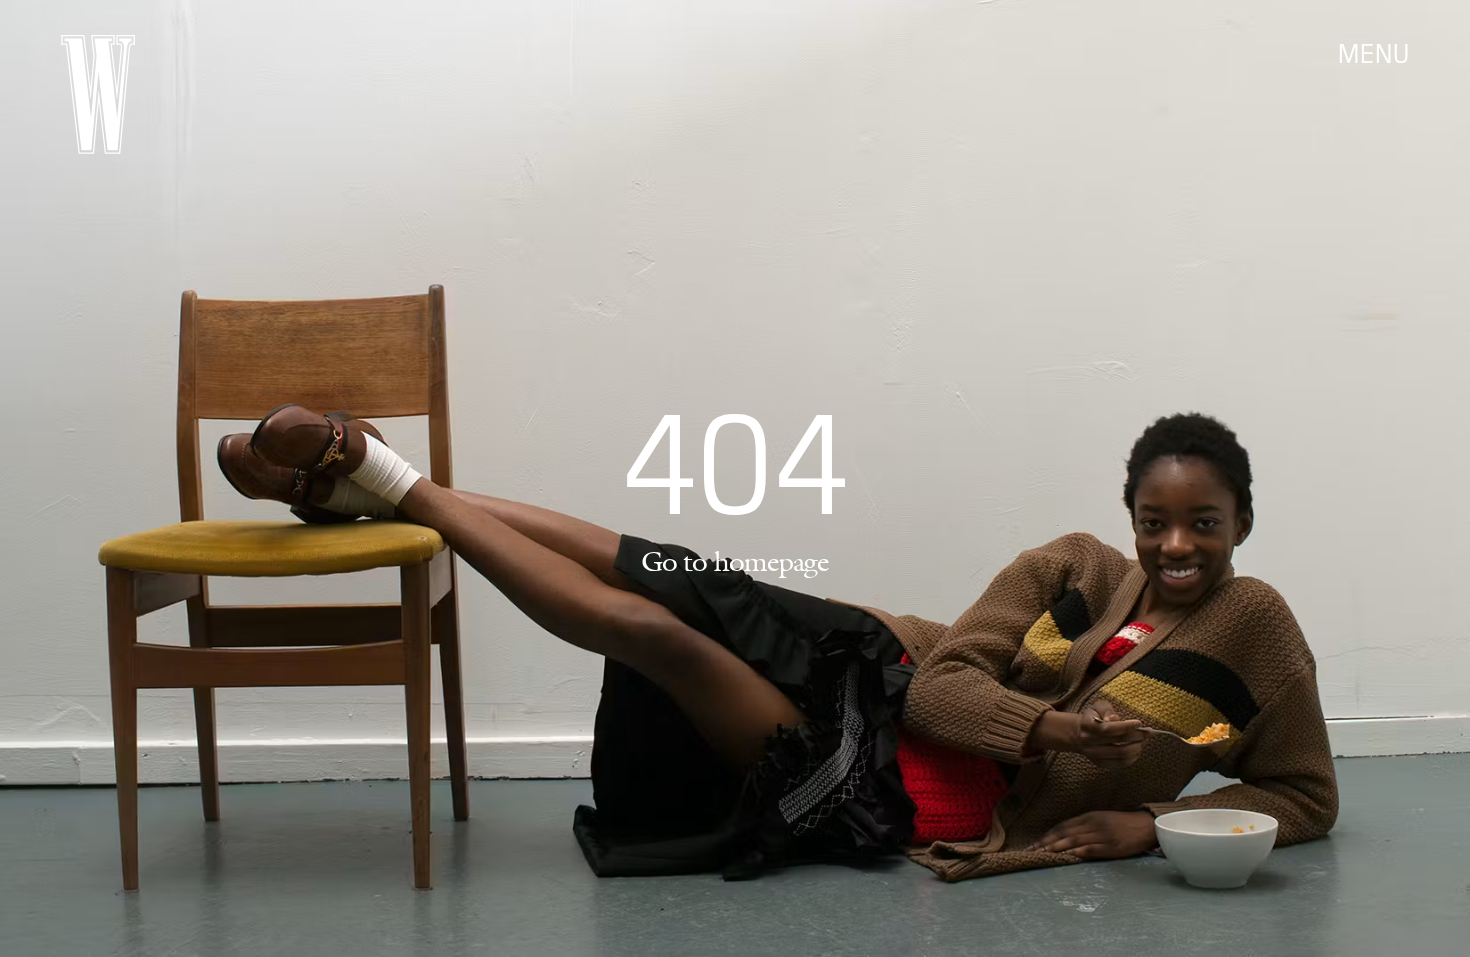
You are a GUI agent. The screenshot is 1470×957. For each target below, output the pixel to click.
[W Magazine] (98, 94)
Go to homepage (735, 561)
